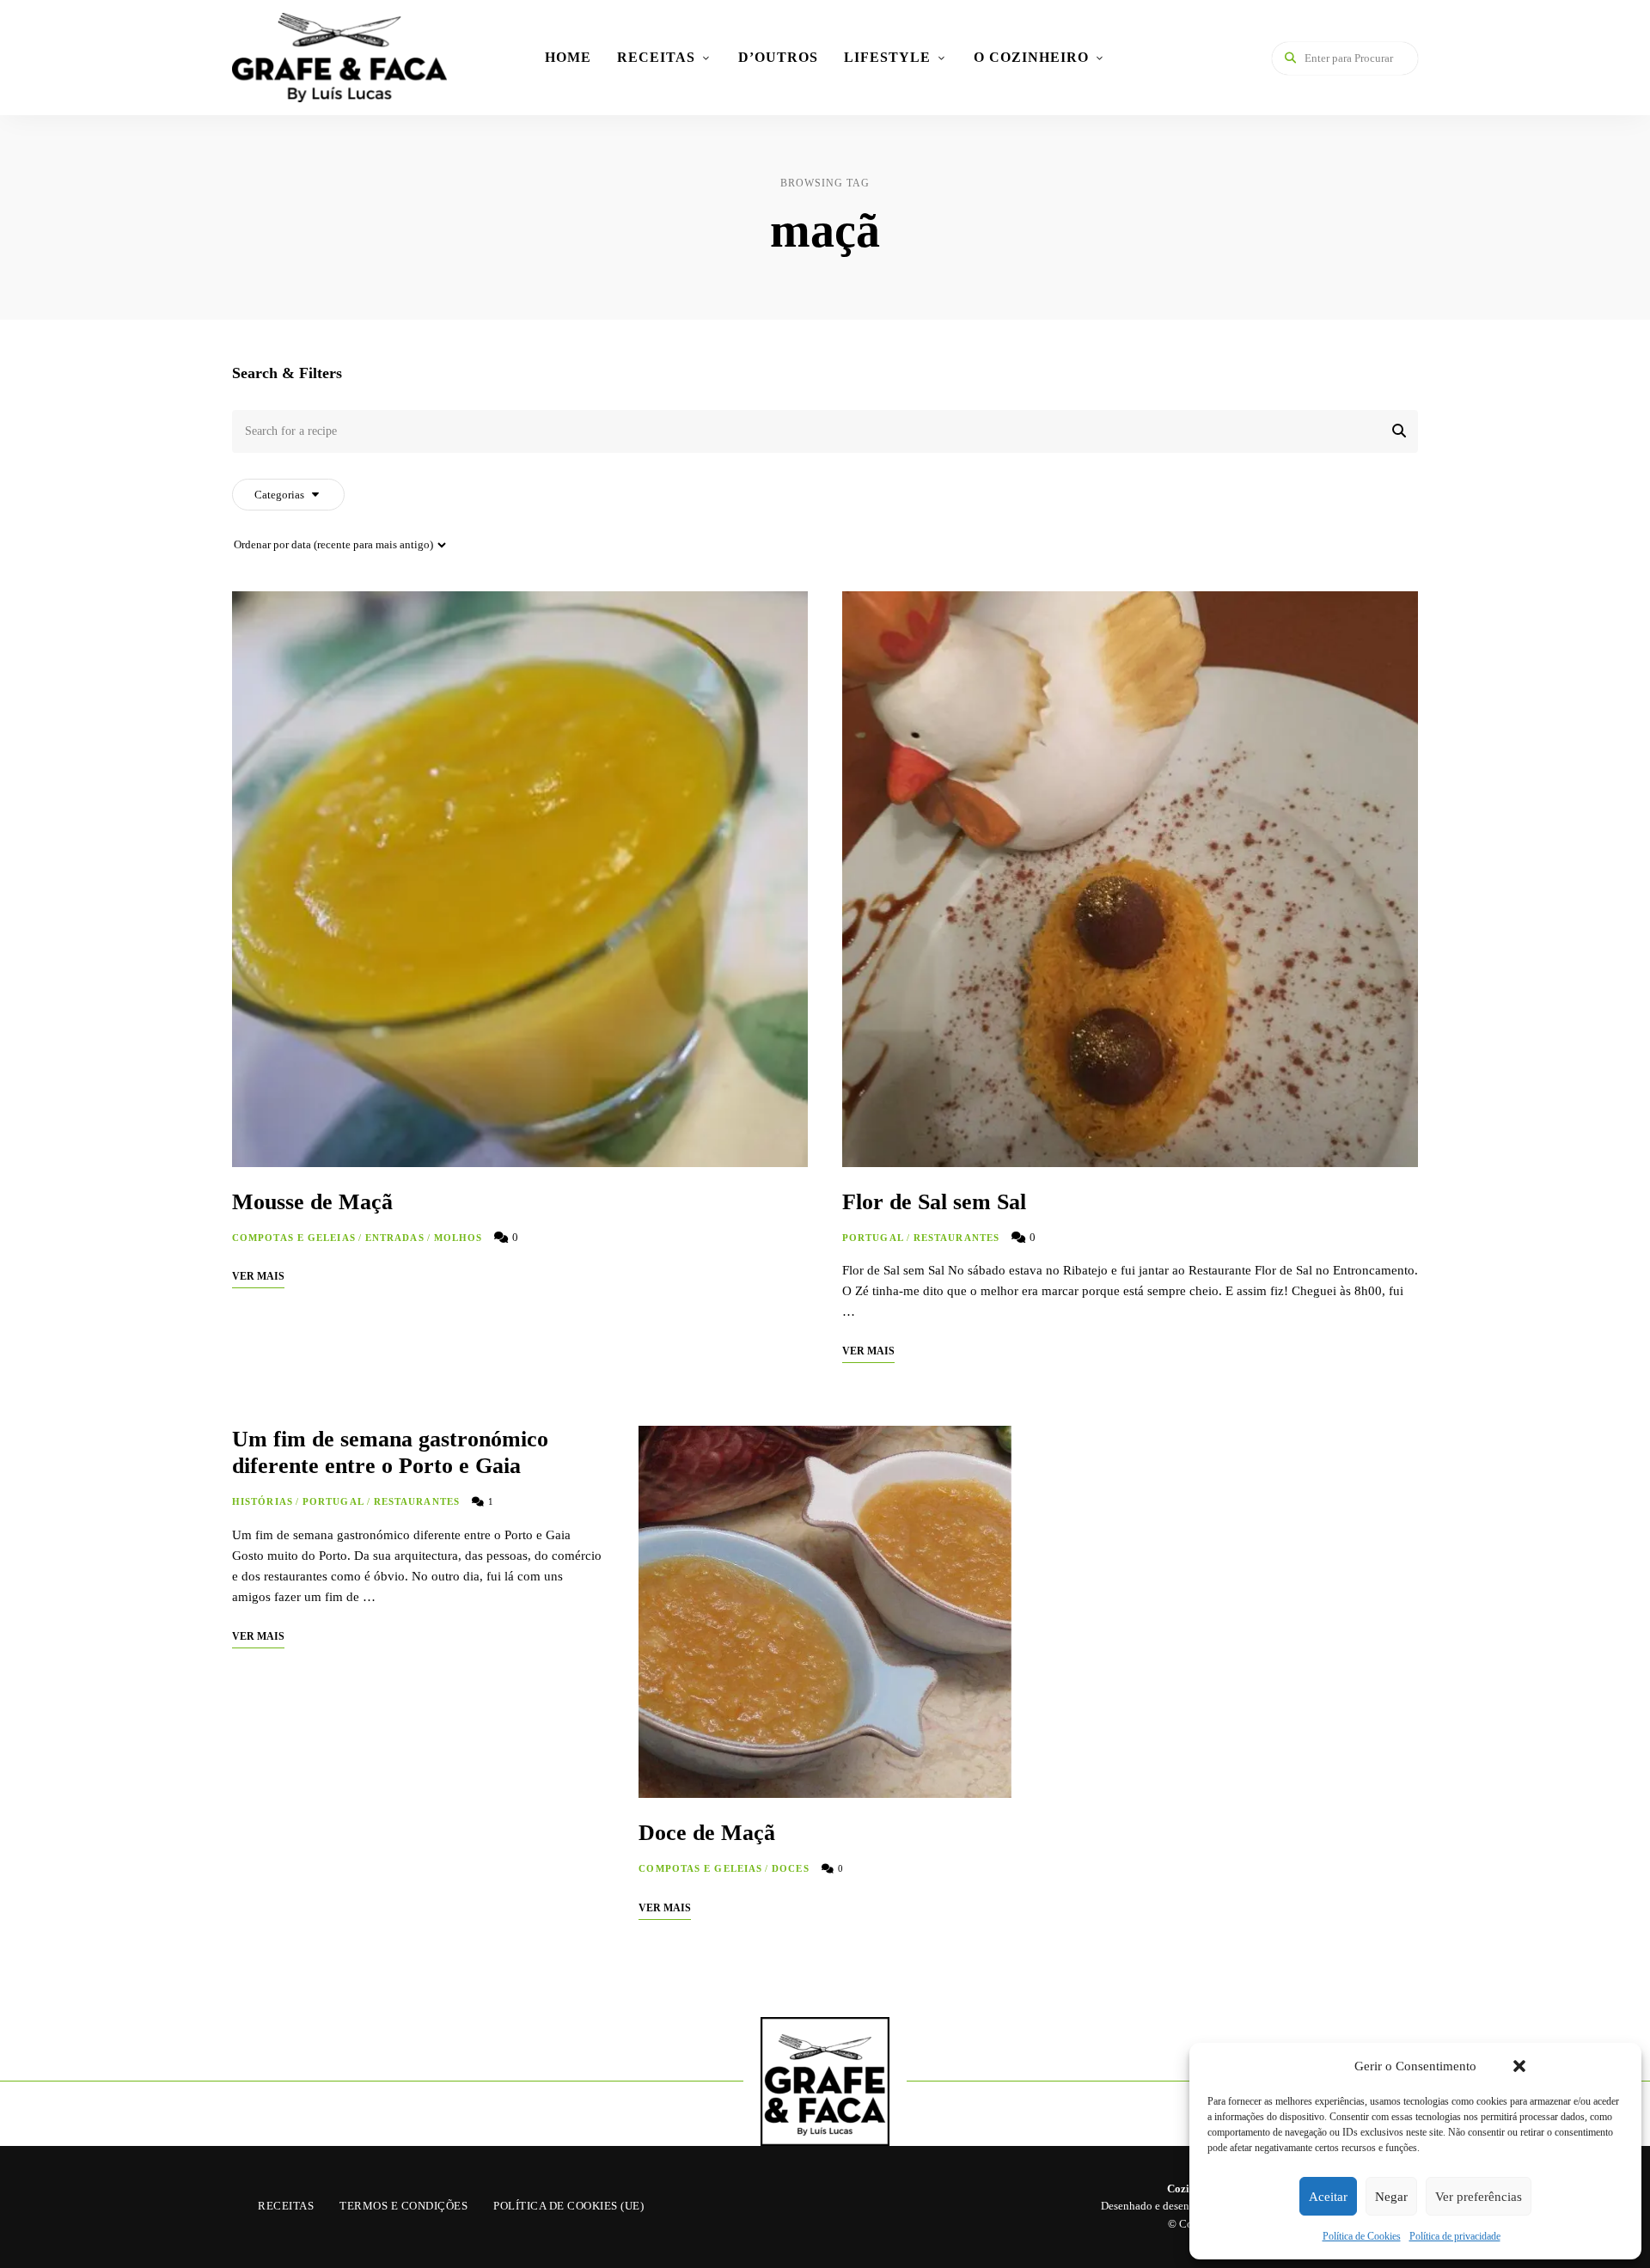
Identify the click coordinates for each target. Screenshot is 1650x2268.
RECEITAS (656, 57)
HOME (568, 57)
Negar (1391, 2197)
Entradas (395, 1238)
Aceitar (1328, 2197)
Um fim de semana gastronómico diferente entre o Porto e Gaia (390, 1452)
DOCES (791, 1868)
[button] (1519, 2066)
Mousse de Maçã (312, 1202)
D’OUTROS (778, 57)
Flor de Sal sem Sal (934, 1202)
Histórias (263, 1501)
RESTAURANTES (956, 1238)
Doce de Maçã (707, 1833)
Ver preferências (1479, 2197)
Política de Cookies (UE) (568, 2206)
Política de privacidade (1455, 2236)
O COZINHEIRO (1031, 57)
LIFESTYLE (887, 57)
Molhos (458, 1238)
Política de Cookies (1362, 2236)
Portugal (873, 1238)
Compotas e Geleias (294, 1238)
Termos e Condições (403, 2206)
